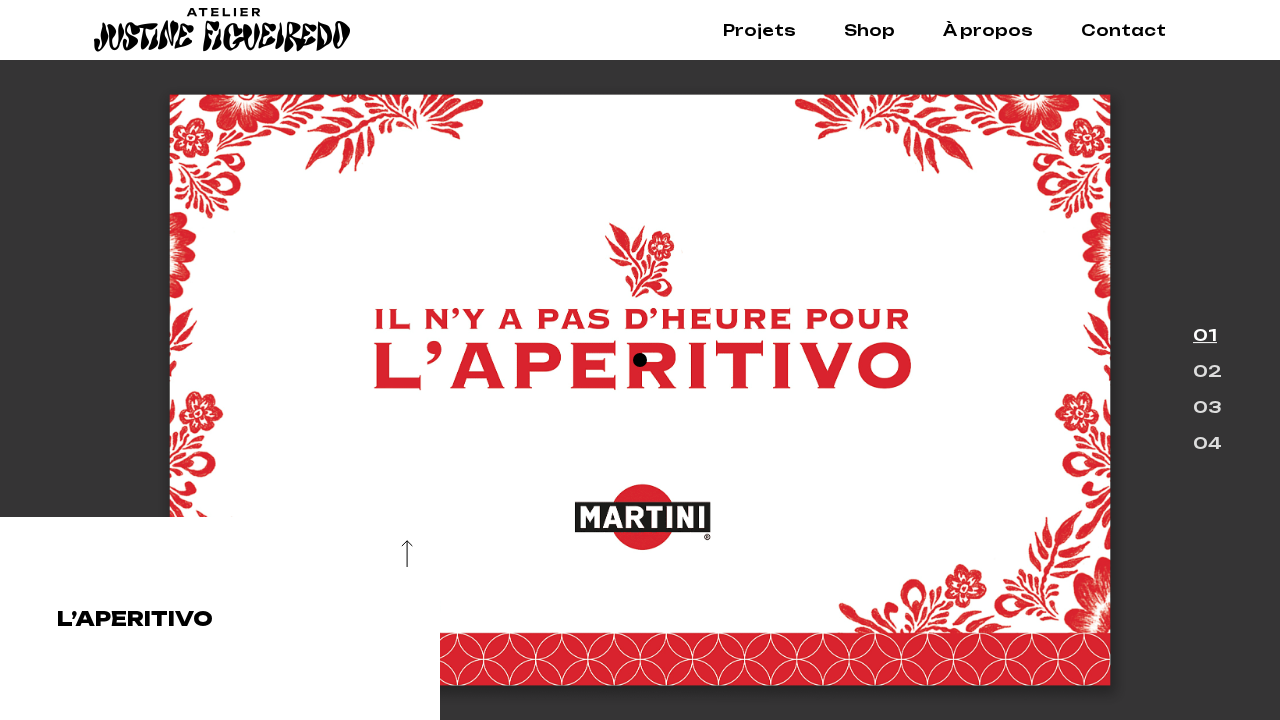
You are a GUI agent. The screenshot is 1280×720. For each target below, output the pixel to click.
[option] (640, 390)
